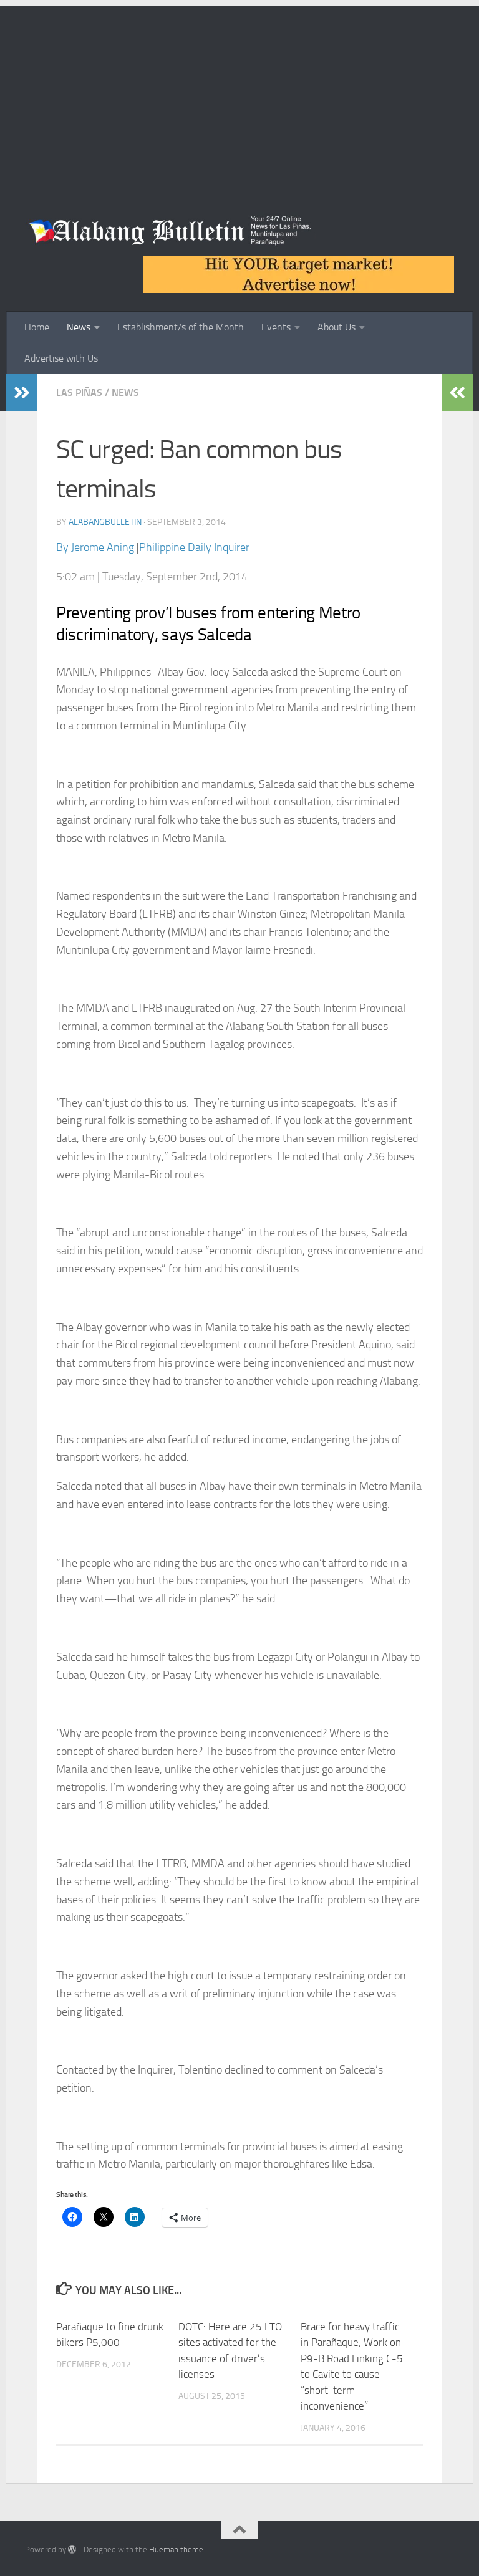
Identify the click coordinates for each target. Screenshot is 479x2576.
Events (276, 327)
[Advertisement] (239, 94)
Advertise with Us (61, 358)
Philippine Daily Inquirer (194, 547)
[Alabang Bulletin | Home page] (171, 231)
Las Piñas (79, 392)
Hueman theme (176, 2550)
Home (37, 327)
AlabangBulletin (105, 522)
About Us (336, 327)
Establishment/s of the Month (181, 327)
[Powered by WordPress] (72, 2550)
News (79, 327)
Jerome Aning (103, 547)
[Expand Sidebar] (22, 393)
